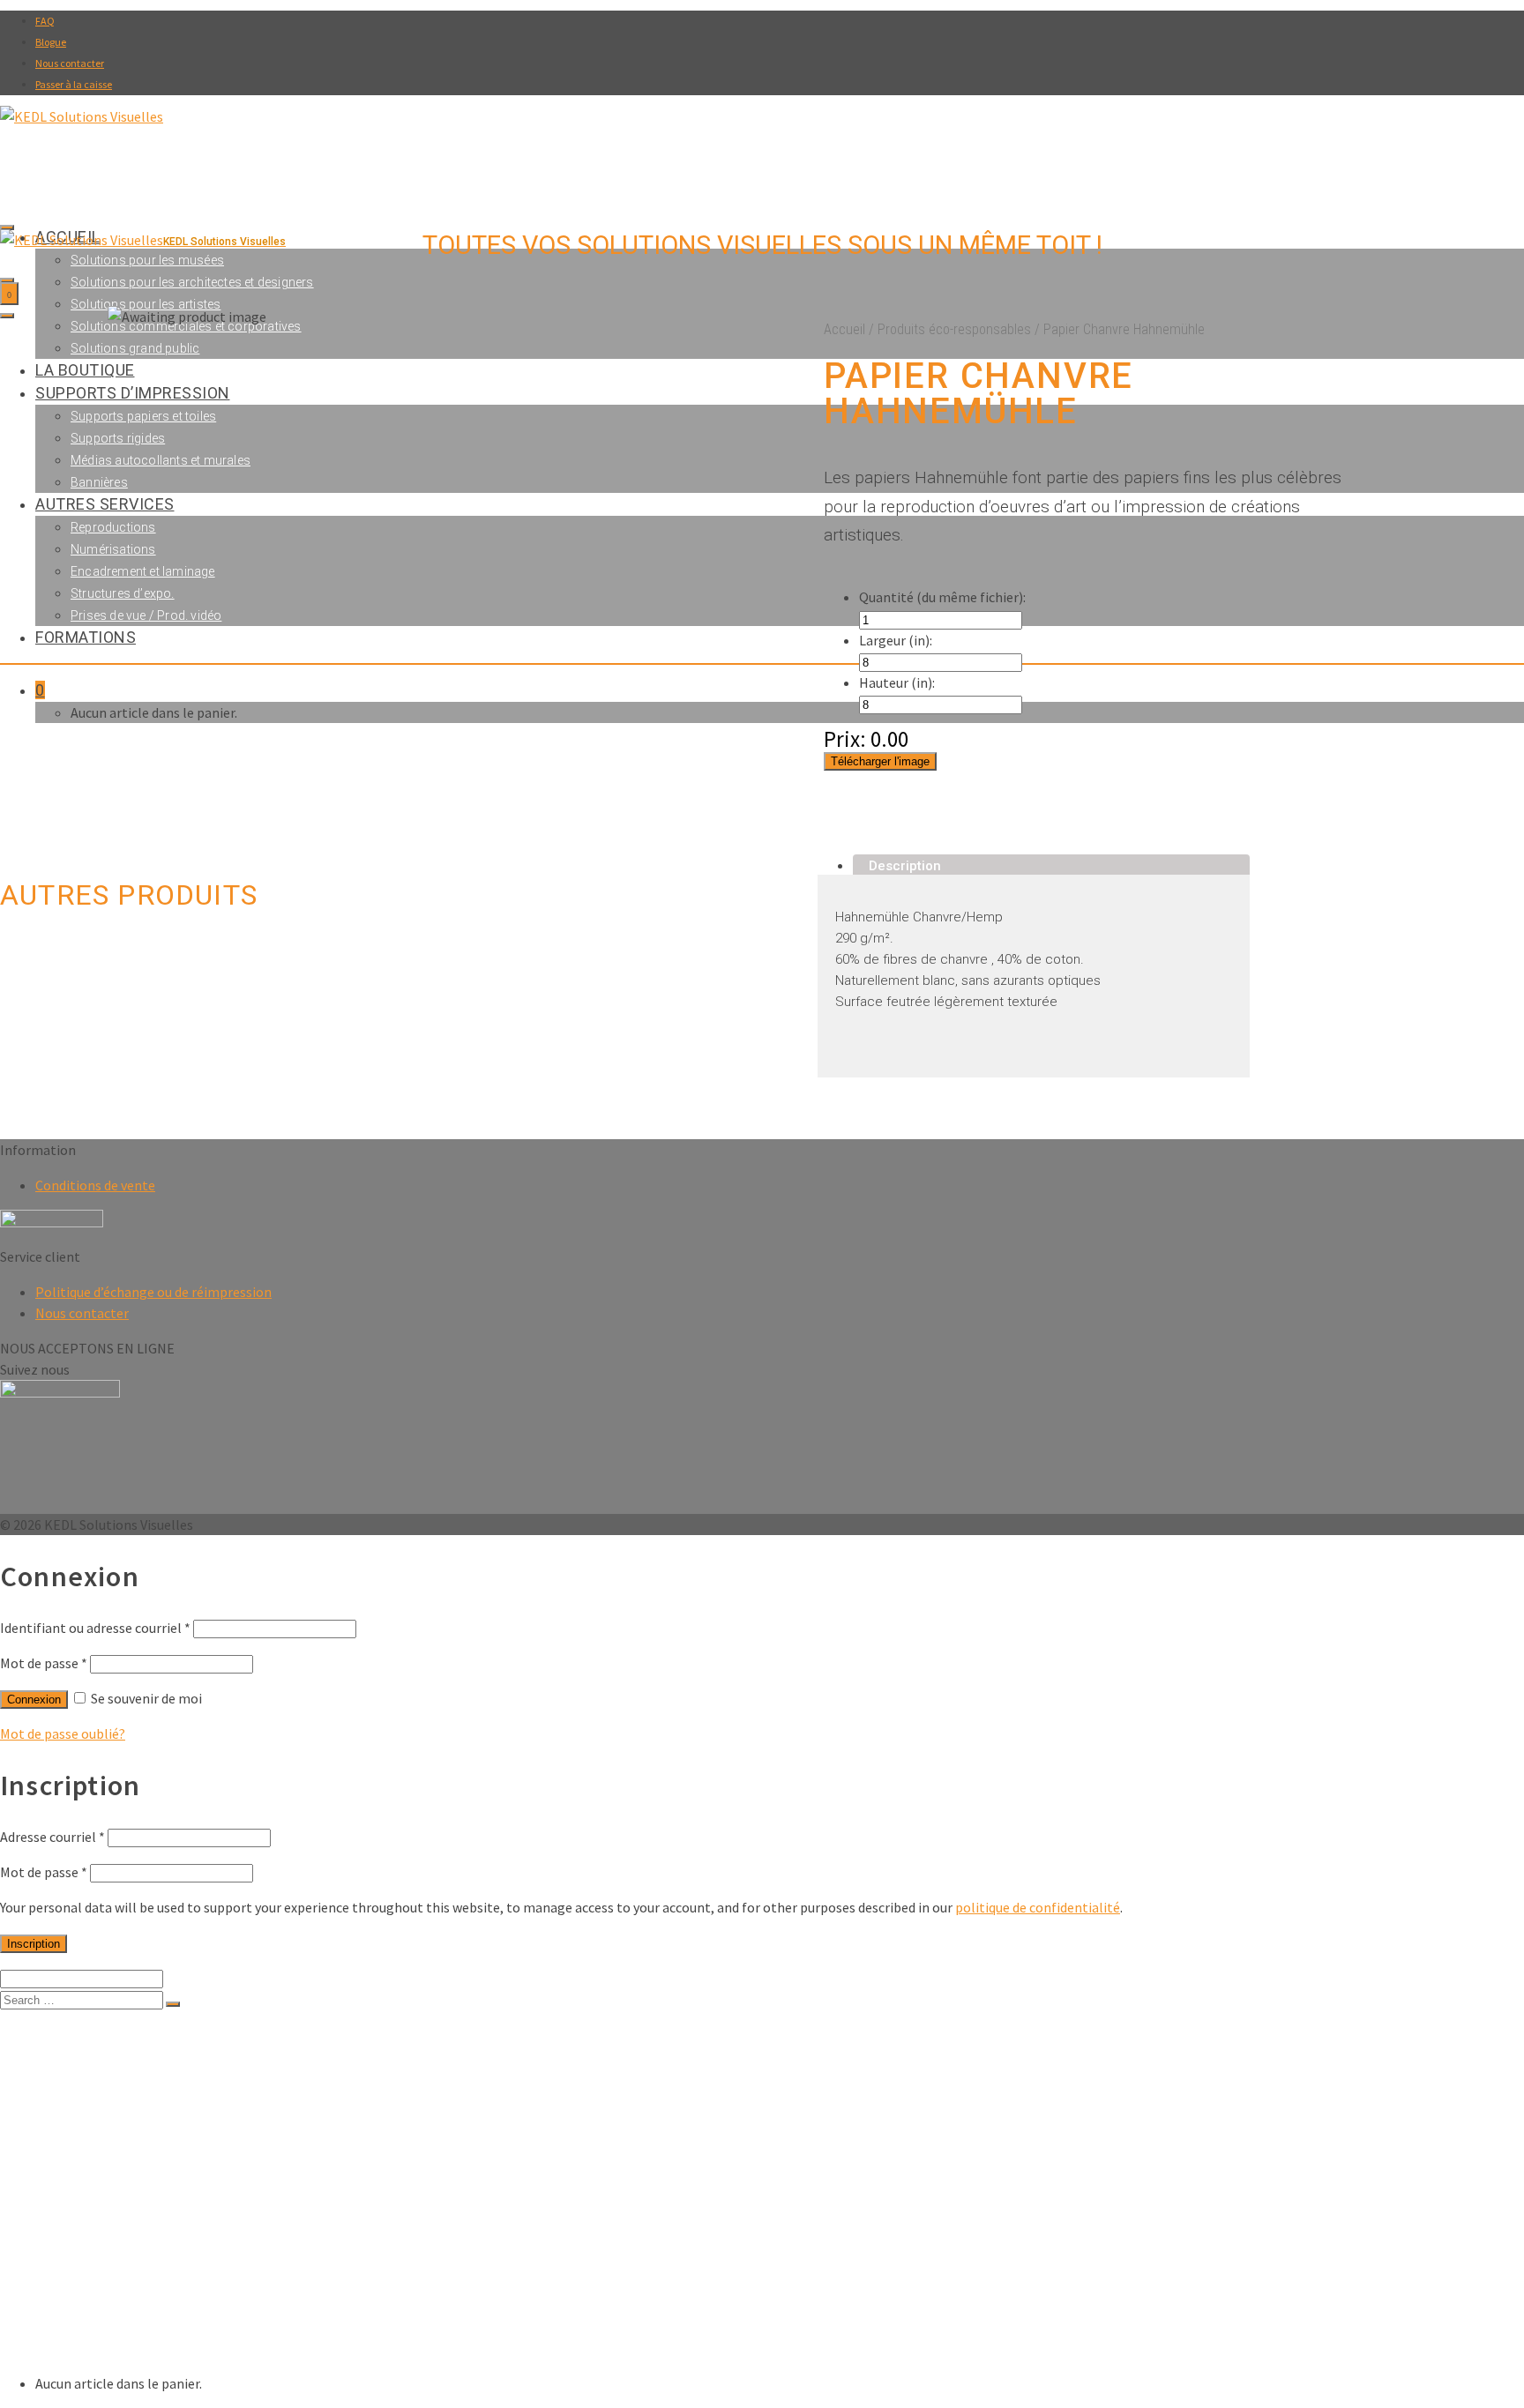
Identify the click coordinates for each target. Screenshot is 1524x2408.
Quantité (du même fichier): (942, 597)
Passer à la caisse (74, 84)
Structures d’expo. (128, 2314)
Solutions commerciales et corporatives (197, 2102)
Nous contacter (70, 63)
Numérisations (117, 2279)
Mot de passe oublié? (63, 1733)
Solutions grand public (141, 2120)
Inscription (34, 1944)
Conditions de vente (95, 1185)
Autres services (86, 2244)
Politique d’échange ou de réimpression (153, 1292)
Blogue (51, 42)
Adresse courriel (52, 1837)
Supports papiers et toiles (153, 2173)
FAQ (45, 21)
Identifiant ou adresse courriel (95, 1628)
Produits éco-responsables (954, 329)
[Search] (7, 227)
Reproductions (117, 2261)
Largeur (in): (896, 640)
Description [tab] (905, 866)
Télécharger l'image (880, 761)
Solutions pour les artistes (146, 304)
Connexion (34, 1700)
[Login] (7, 280)
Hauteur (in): (897, 682)
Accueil (844, 329)
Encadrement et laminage (150, 2296)
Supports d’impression (107, 2155)
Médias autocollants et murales (170, 2208)
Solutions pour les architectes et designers (192, 282)
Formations (71, 2349)
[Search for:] (83, 1999)
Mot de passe (44, 1663)
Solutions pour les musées (156, 2050)
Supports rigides (123, 2191)
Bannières (102, 2226)
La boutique (72, 2138)
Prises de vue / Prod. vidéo (158, 2332)
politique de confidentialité (1038, 1907)
